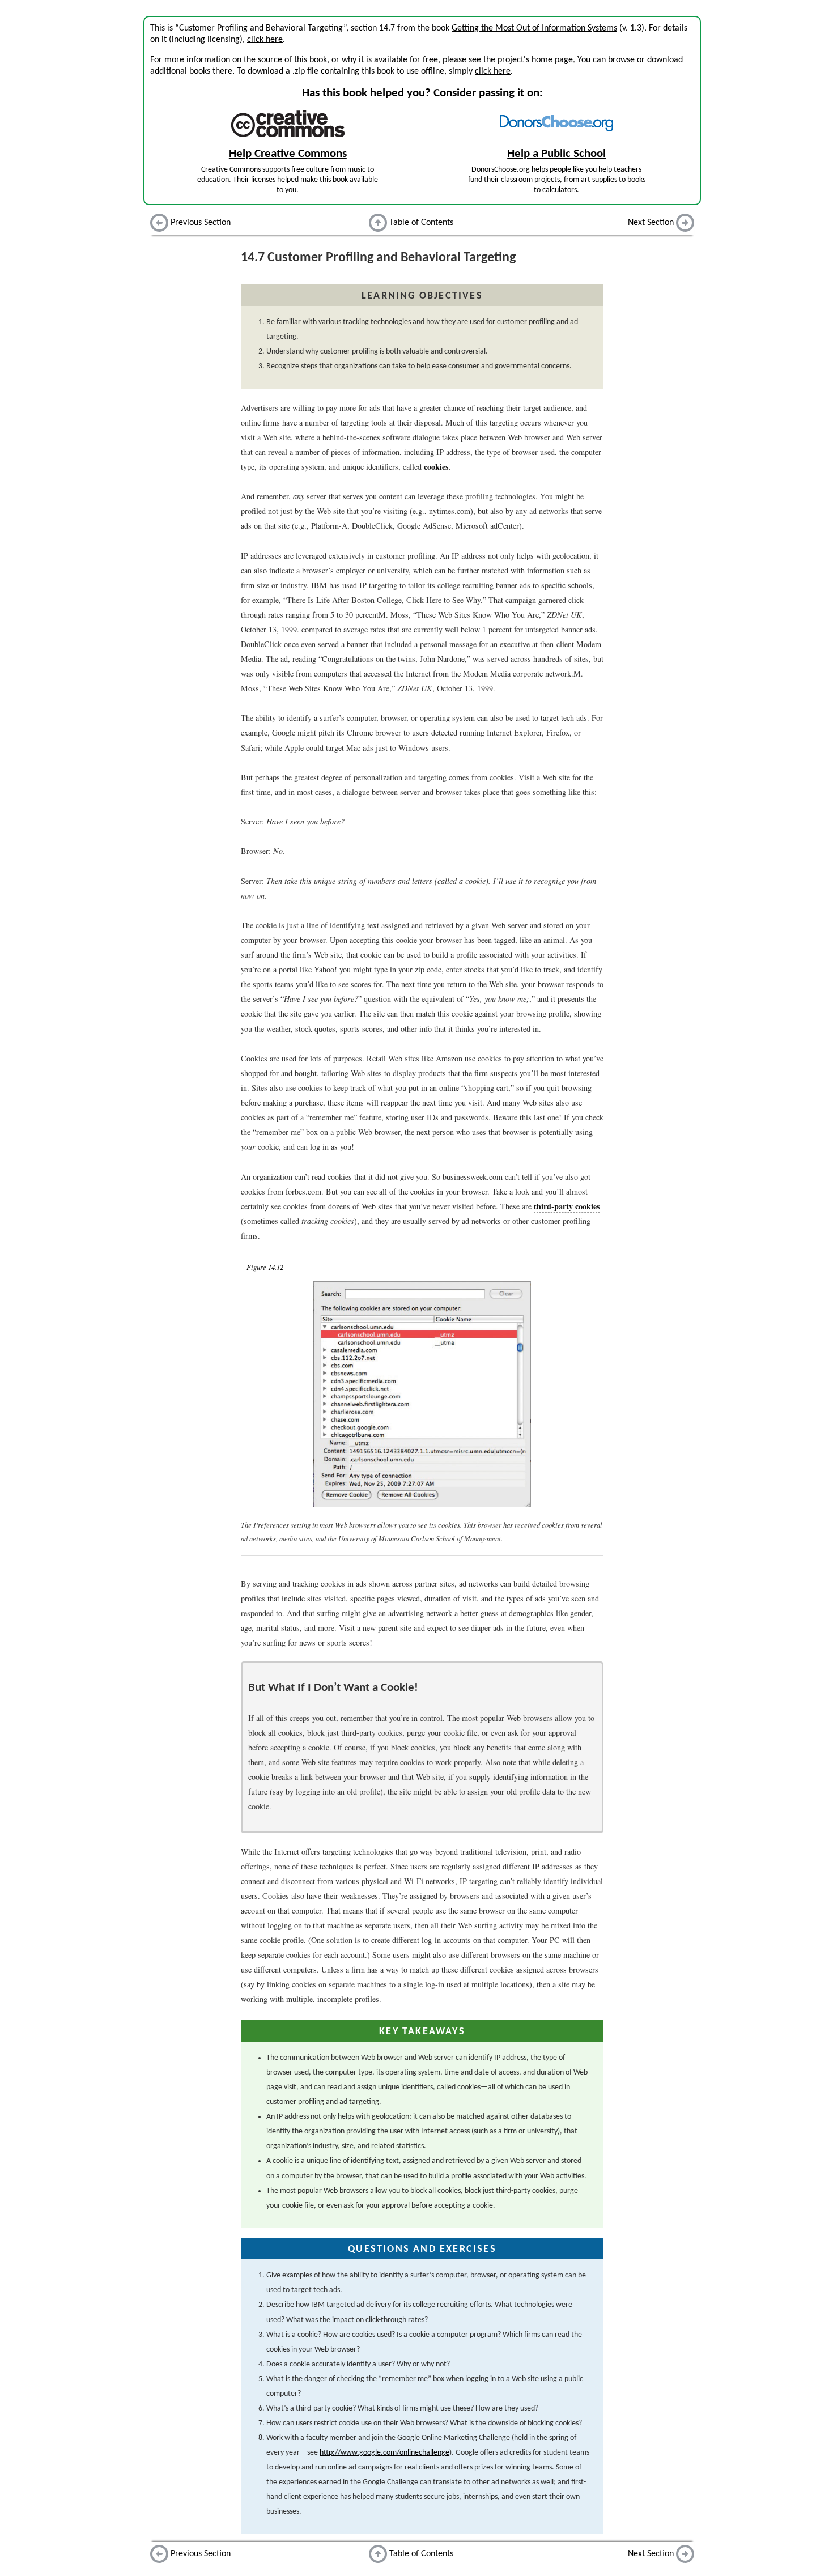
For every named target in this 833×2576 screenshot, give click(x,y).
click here (265, 40)
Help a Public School (556, 154)
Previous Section (201, 223)
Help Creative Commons (288, 154)
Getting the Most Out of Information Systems (534, 28)
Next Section (651, 223)
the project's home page (528, 60)
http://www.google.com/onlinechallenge (384, 2453)
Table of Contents (421, 223)
